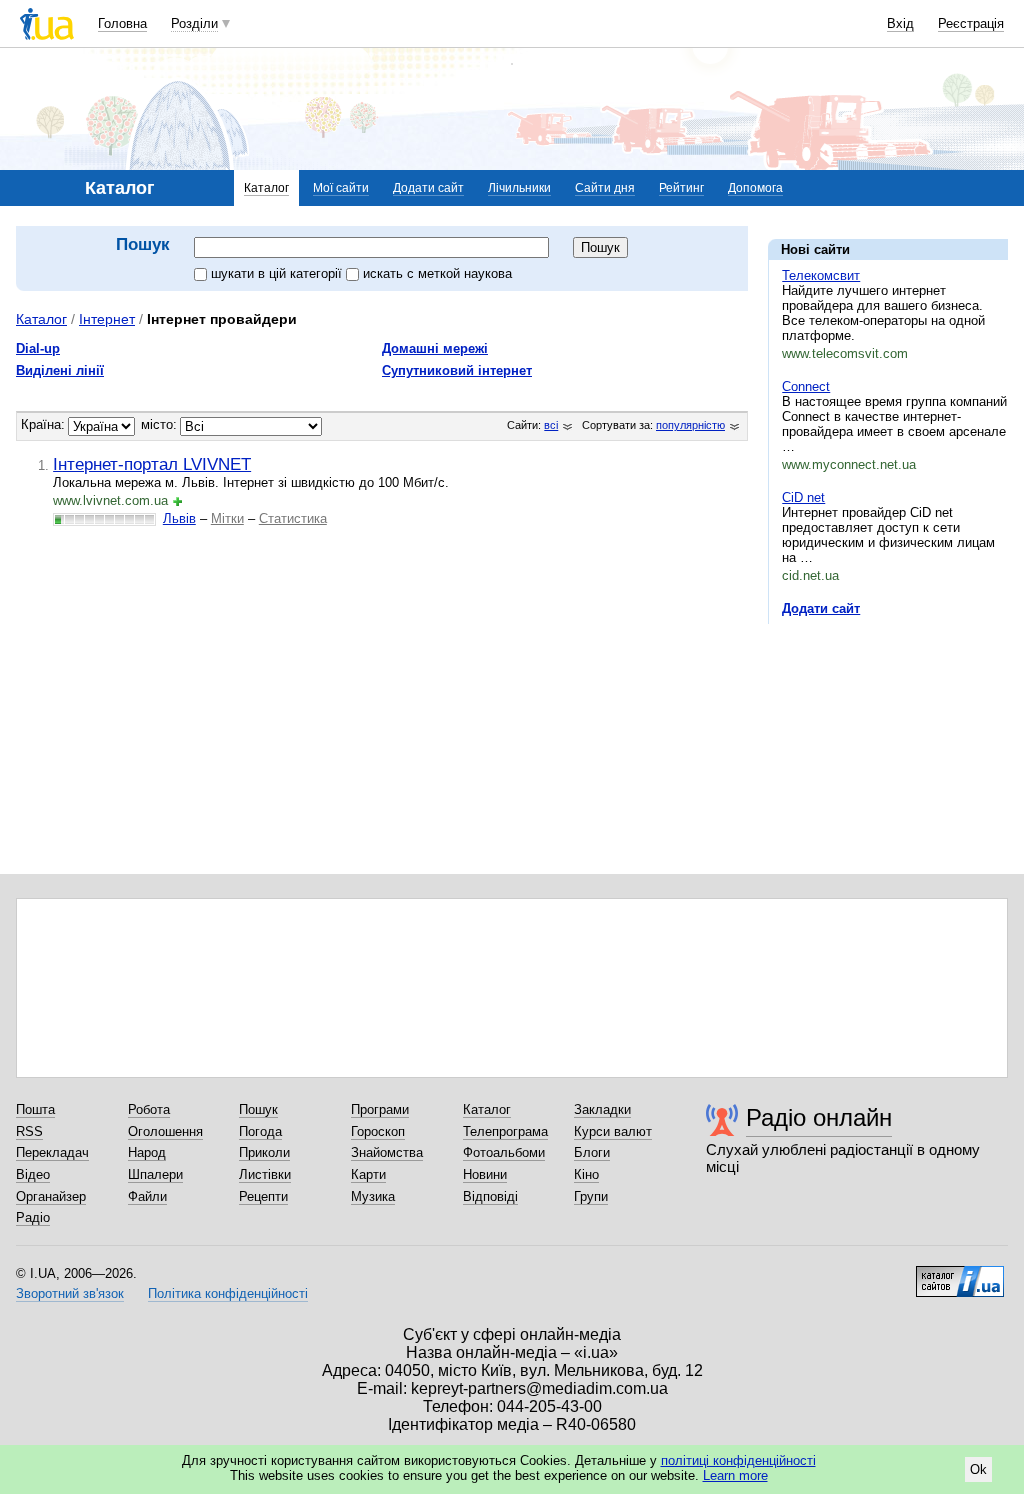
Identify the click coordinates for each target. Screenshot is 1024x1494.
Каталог (266, 188)
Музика (373, 1196)
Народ (147, 1152)
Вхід (900, 23)
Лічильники (519, 188)
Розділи (194, 23)
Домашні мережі (435, 348)
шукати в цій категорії (278, 273)
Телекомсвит (821, 275)
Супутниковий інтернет (457, 370)
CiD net (803, 497)
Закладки (602, 1109)
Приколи (264, 1152)
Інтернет (107, 319)
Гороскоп (378, 1131)
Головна (122, 23)
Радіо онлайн (819, 1117)
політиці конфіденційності (738, 1460)
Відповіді (490, 1196)
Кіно (586, 1174)
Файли (147, 1196)
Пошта (35, 1109)
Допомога (755, 188)
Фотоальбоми (504, 1152)
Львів (179, 518)
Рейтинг (681, 188)
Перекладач (52, 1152)
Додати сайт (428, 188)
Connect (806, 386)
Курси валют (613, 1131)
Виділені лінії (60, 370)
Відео (33, 1174)
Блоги (592, 1152)
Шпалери (155, 1174)
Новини (485, 1174)
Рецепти (263, 1196)
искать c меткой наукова (437, 273)
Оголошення (165, 1131)
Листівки (265, 1174)
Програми (380, 1109)
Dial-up (38, 348)
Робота (149, 1109)
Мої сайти (341, 188)
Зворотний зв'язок (70, 1293)
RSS (29, 1131)
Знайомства (387, 1152)
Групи (591, 1196)
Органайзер (51, 1196)
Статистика (293, 518)
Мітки (227, 518)
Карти (368, 1174)
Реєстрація (971, 23)
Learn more (735, 1475)
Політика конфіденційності (228, 1293)
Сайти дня (605, 188)
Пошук (258, 1109)
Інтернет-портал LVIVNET (152, 464)
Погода (260, 1131)
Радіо (33, 1217)
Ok (978, 1469)
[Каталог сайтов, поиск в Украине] (960, 1274)
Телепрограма (505, 1131)
